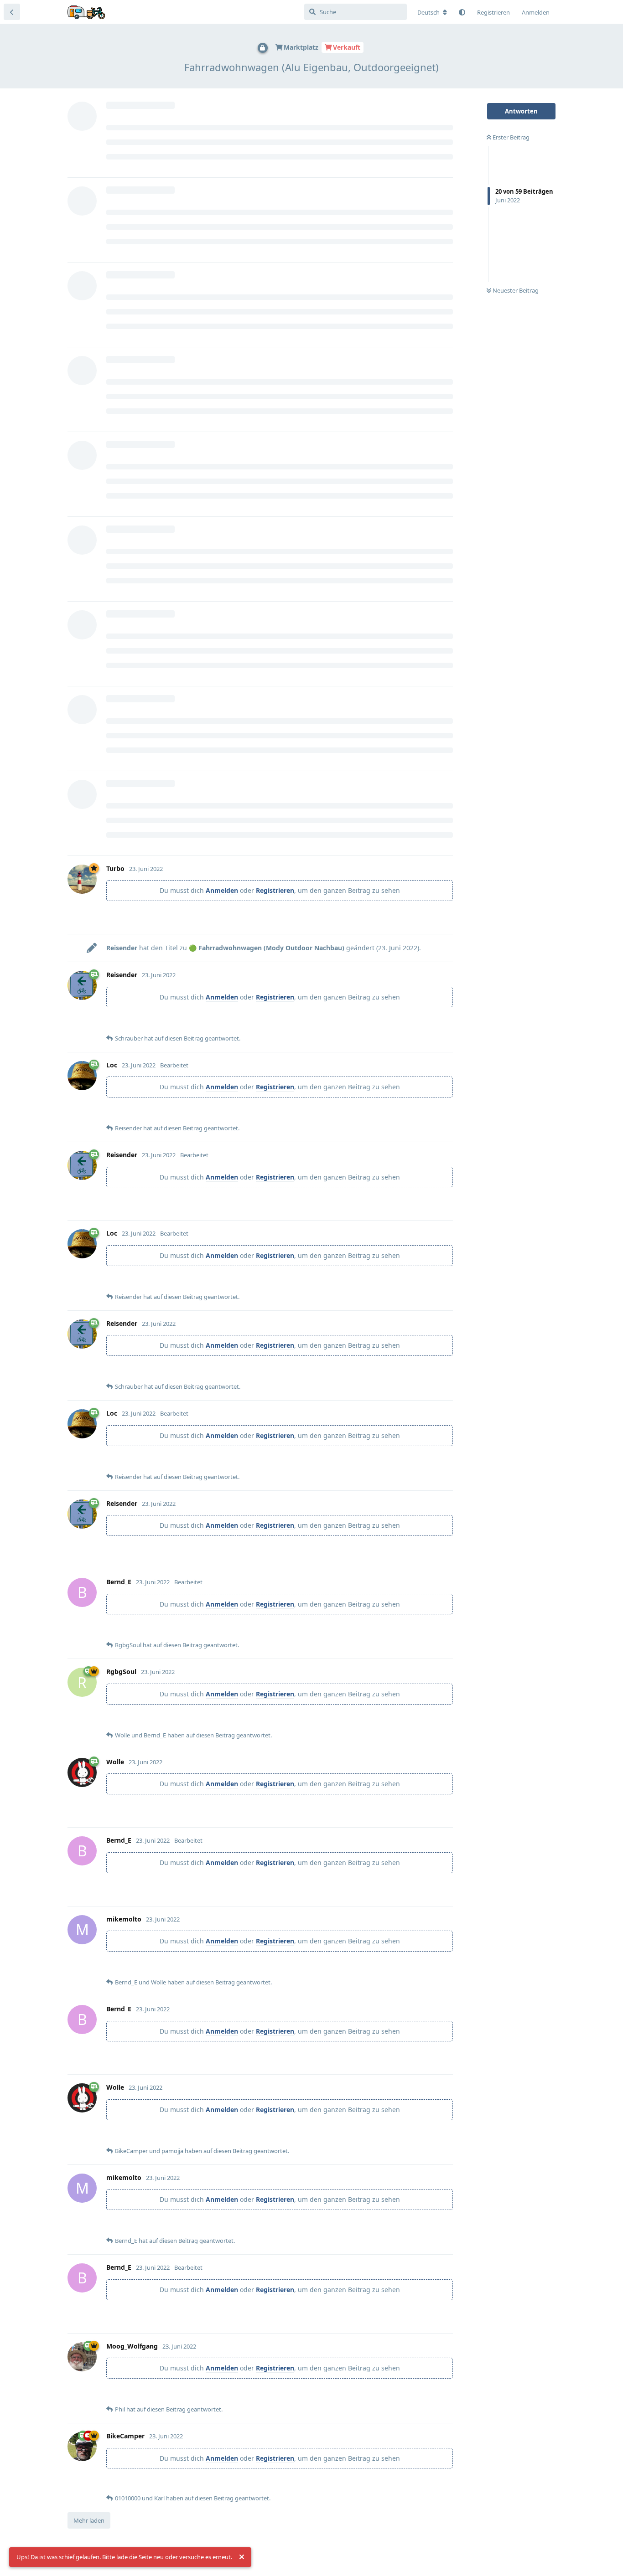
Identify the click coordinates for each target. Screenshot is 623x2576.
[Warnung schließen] (242, 2557)
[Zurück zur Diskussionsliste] (12, 12)
